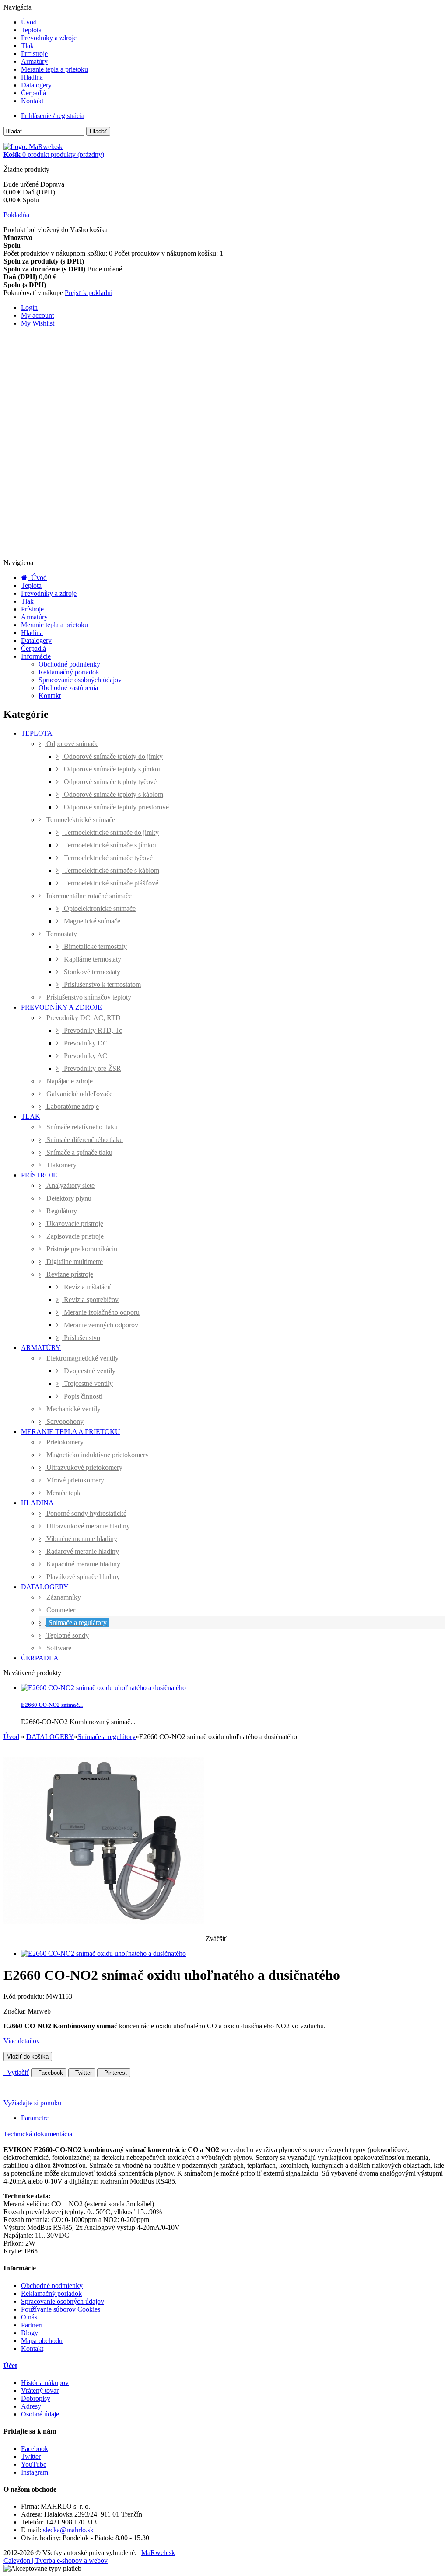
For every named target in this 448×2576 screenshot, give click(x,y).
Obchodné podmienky (69, 664)
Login (29, 307)
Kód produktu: (25, 1996)
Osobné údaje (40, 2414)
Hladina (32, 77)
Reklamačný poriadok (69, 672)
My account (37, 315)
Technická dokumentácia (39, 2134)
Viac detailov (22, 2041)
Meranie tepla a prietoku (54, 69)
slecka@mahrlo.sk (68, 2530)
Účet (10, 2366)
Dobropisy (36, 2398)
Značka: (16, 2011)
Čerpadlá (33, 93)
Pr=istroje (34, 54)
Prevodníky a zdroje (49, 38)
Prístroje (32, 609)
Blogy (30, 2333)
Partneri (32, 2325)
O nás (29, 2317)
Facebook (49, 2073)
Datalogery (36, 85)
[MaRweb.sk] (33, 147)
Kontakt (32, 101)
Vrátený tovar (40, 2390)
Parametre (35, 2118)
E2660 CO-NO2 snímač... (52, 1705)
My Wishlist (38, 323)
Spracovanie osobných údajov (80, 680)
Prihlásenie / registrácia (53, 116)
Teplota (31, 30)
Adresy (31, 2406)
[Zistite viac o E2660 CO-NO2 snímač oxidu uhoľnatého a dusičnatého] (103, 1688)
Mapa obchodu (42, 2341)
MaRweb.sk (158, 2553)
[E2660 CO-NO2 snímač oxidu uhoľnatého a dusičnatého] (103, 1953)
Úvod (29, 22)
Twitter (82, 2073)
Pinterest (114, 2073)
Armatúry (34, 61)
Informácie (36, 656)
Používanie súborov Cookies (61, 2309)
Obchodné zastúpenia (68, 688)
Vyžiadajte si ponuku (32, 2103)
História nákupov (45, 2383)
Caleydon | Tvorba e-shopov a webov (56, 2560)
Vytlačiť (16, 2072)
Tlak (27, 46)
